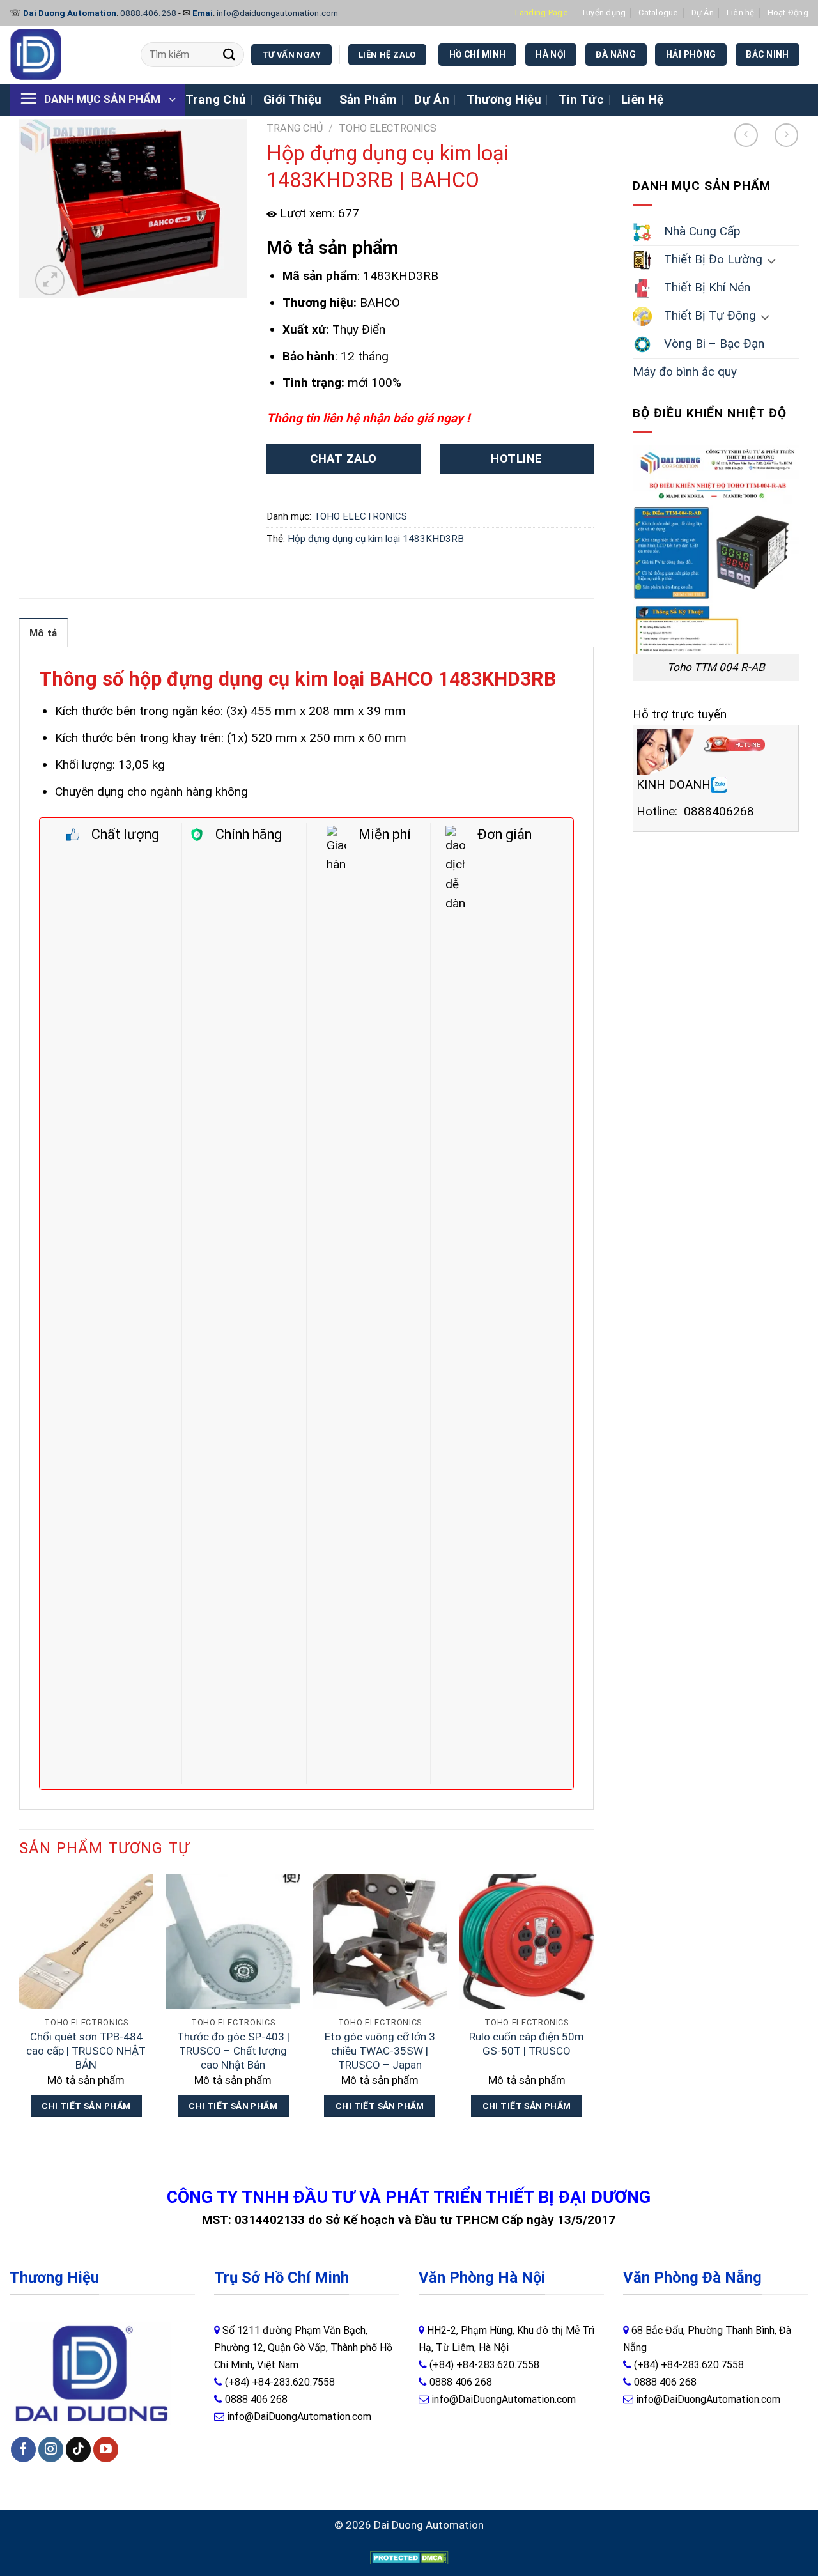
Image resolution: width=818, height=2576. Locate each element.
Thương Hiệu (504, 99)
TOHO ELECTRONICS (388, 128)
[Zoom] (50, 280)
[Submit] (229, 55)
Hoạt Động (788, 12)
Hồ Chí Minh (478, 54)
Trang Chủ (216, 99)
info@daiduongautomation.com (277, 13)
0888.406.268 (148, 13)
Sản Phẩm (368, 99)
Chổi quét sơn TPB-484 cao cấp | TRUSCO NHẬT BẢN (86, 2051)
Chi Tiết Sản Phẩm (86, 2106)
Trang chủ (295, 128)
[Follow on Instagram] (51, 2449)
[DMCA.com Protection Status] (409, 2557)
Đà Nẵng (616, 54)
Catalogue (658, 12)
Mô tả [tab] (43, 633)
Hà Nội (551, 54)
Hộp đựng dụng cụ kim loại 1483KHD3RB (376, 539)
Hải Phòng (691, 54)
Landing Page (542, 12)
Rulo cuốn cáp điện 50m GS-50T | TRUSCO (527, 2044)
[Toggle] (771, 260)
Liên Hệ (643, 99)
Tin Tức (582, 99)
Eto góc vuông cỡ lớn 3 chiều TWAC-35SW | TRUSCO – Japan (380, 2051)
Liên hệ (741, 12)
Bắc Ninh (767, 54)
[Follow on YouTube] (106, 2449)
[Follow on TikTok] (78, 2449)
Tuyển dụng (604, 12)
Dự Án (703, 12)
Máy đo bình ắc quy (685, 372)
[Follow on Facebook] (23, 2449)
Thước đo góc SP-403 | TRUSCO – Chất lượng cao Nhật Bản (233, 2051)
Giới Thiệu (293, 99)
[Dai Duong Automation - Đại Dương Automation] (66, 55)
